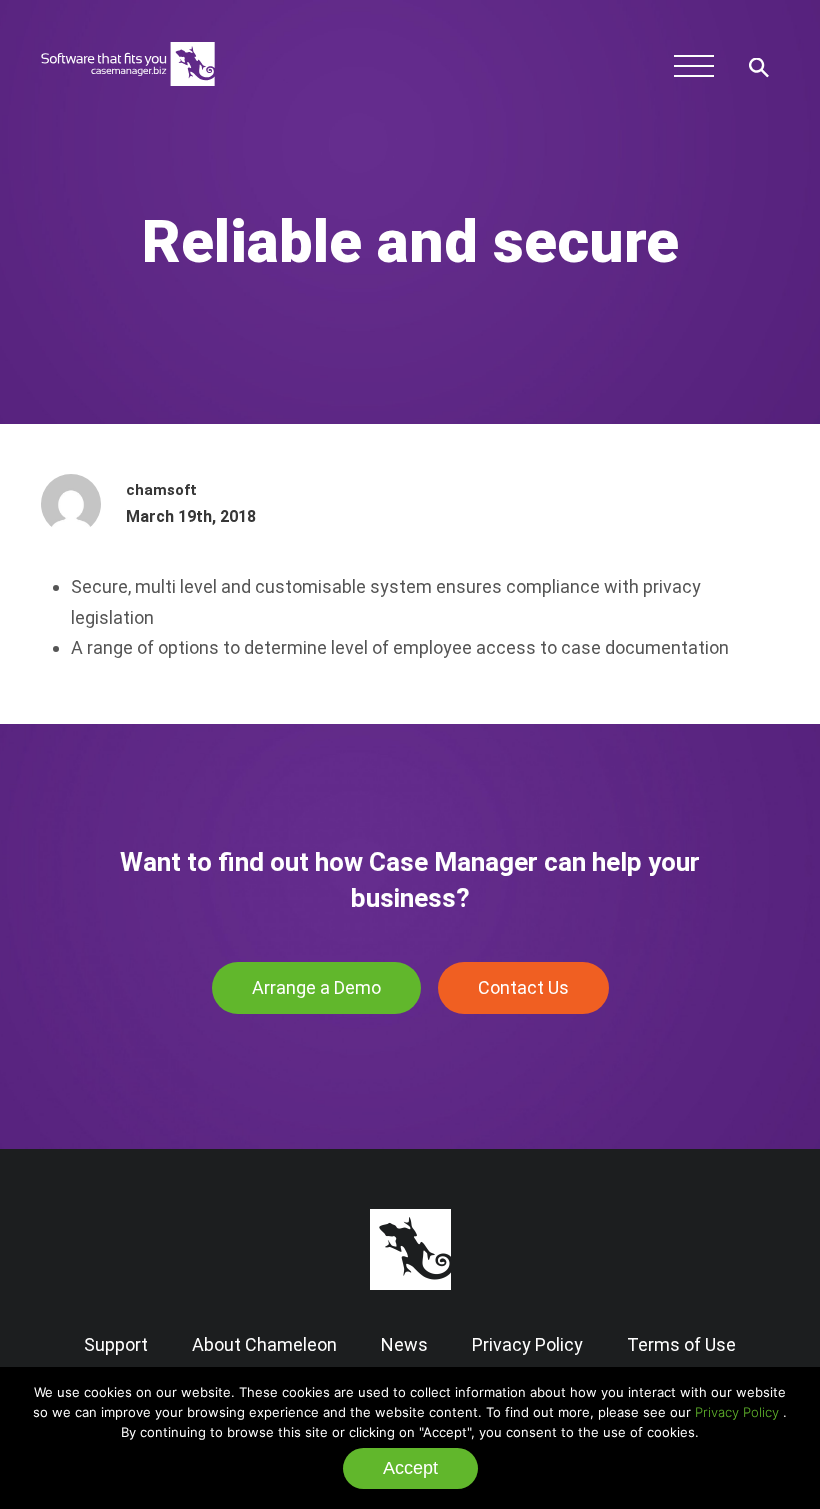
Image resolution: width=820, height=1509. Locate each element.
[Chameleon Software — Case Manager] (128, 95)
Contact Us (523, 987)
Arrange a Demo (316, 987)
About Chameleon (264, 1344)
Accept (410, 1468)
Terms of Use (681, 1344)
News (404, 1344)
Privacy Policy (737, 1412)
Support (116, 1344)
